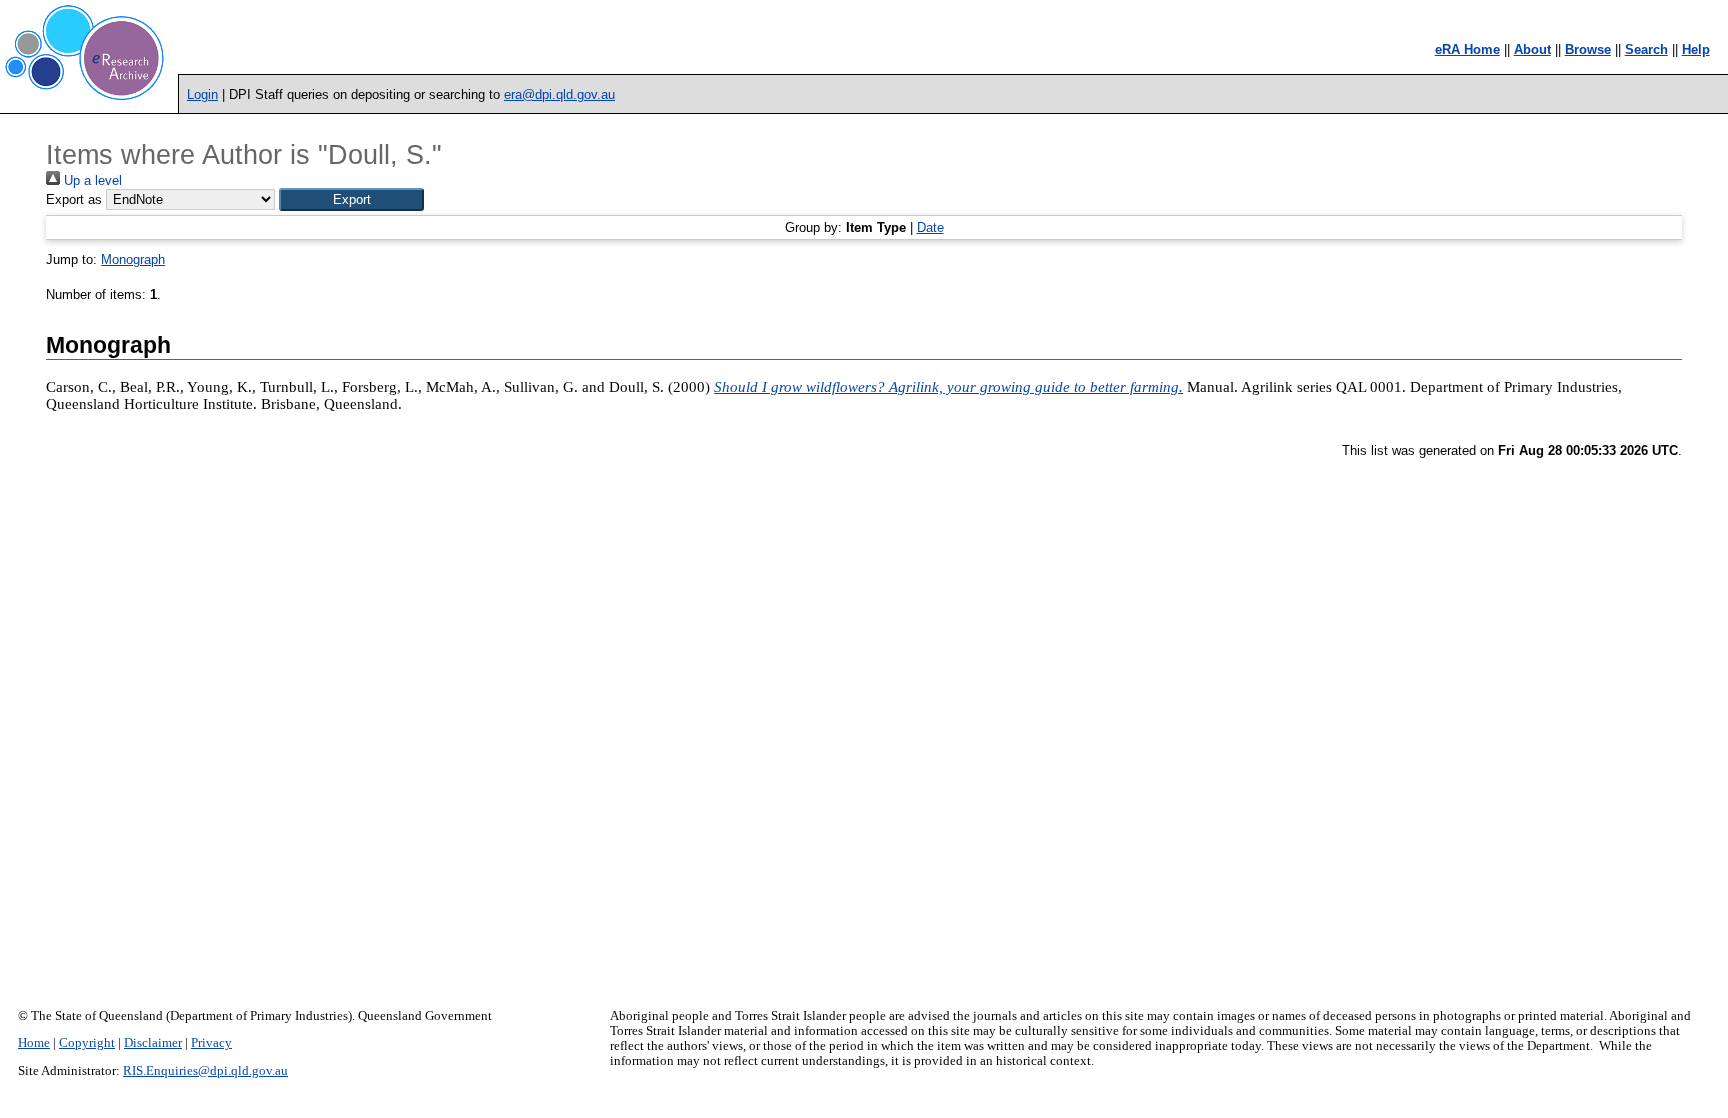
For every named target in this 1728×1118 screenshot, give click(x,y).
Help (1696, 49)
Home (34, 1043)
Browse (1588, 49)
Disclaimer (153, 1043)
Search (1646, 49)
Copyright (87, 1043)
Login (202, 94)
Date (930, 227)
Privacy (211, 1043)
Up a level (91, 180)
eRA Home (1467, 49)
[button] (351, 199)
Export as (74, 199)
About (1532, 49)
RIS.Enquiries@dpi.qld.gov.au (205, 1071)
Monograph (133, 259)
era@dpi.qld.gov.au (559, 94)
